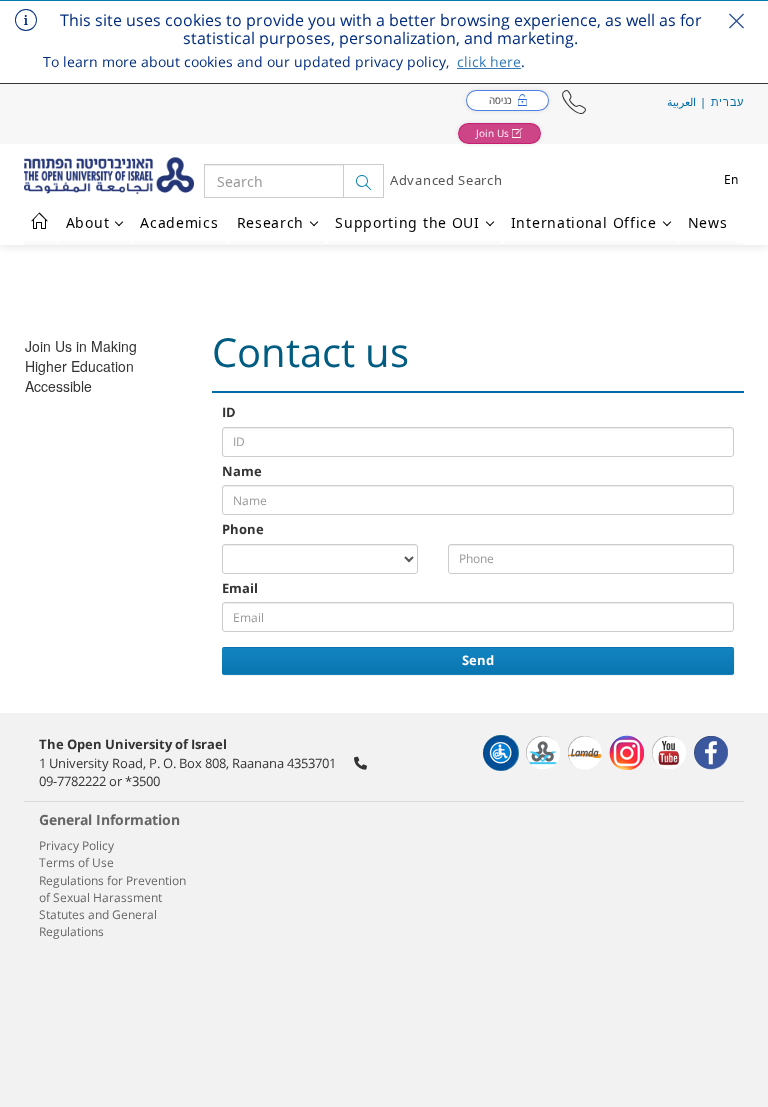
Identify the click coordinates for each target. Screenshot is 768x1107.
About (88, 222)
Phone (243, 529)
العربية (681, 101)
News (708, 222)
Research (271, 222)
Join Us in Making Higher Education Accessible (81, 366)
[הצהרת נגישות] (501, 753)
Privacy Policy (76, 845)
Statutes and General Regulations (98, 923)
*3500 (142, 781)
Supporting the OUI (407, 222)
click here (489, 61)
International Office (584, 222)
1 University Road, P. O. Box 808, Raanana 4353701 (187, 763)
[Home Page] (39, 223)
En (731, 179)
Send (478, 660)
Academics (179, 222)
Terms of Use (76, 862)
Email (240, 588)
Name (242, 471)
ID (229, 412)
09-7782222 (72, 781)
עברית (728, 101)
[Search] (363, 181)
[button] (574, 102)
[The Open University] (114, 175)
